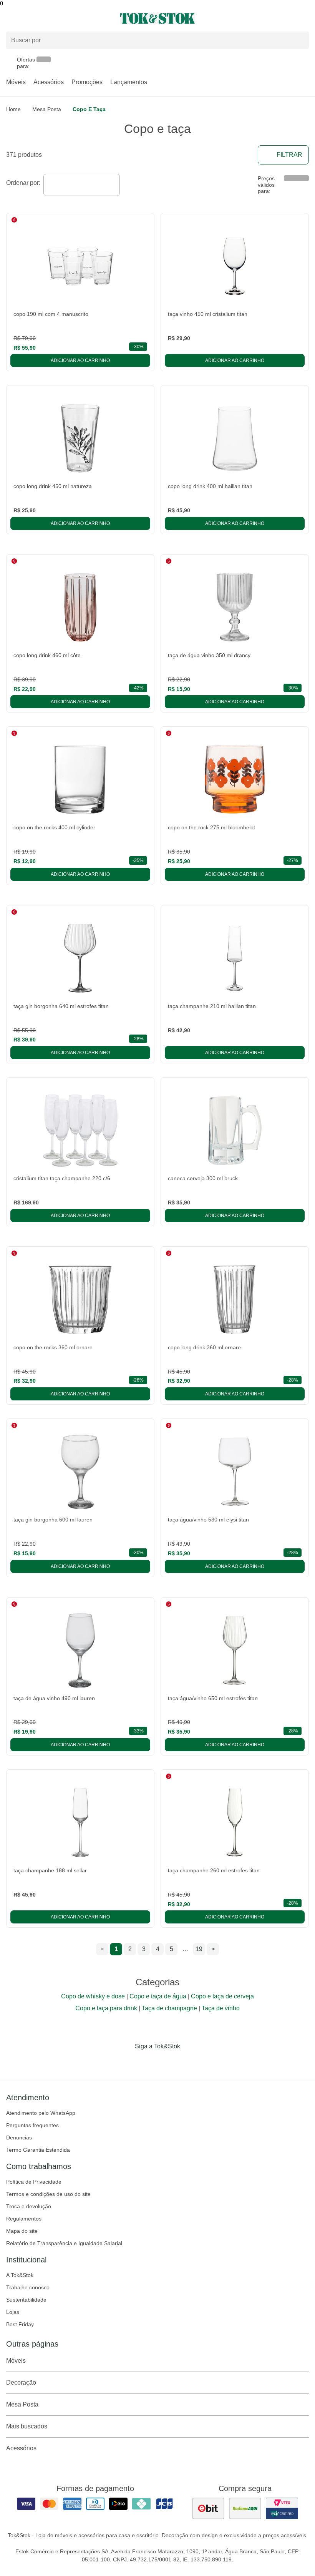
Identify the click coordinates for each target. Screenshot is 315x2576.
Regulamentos (24, 2219)
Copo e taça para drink (106, 2008)
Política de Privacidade (34, 2182)
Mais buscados (27, 2426)
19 (199, 1949)
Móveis (16, 82)
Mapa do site (22, 2231)
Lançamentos (129, 82)
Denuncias (19, 2138)
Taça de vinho (221, 2008)
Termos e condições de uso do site (48, 2194)
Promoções (87, 82)
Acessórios (49, 82)
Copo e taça (89, 109)
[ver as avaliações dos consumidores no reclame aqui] (245, 2508)
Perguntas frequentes (32, 2125)
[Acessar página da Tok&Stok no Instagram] (147, 2062)
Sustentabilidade (26, 2300)
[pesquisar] (300, 40)
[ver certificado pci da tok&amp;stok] (282, 2508)
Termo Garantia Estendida (38, 2150)
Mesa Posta (47, 109)
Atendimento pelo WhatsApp (41, 2113)
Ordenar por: (23, 183)
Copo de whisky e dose (93, 1996)
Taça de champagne (169, 2008)
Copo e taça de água (158, 1996)
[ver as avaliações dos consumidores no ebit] (208, 2508)
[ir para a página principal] (157, 18)
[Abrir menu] (52, 18)
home (13, 109)
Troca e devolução (29, 2206)
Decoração (21, 2383)
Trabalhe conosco (28, 2287)
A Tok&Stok (20, 2275)
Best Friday (20, 2324)
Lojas (13, 2312)
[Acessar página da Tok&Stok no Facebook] (125, 2062)
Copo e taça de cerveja (222, 1996)
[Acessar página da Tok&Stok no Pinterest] (168, 2062)
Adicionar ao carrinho (80, 360)
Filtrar (289, 155)
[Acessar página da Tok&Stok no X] (190, 2062)
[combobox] (82, 185)
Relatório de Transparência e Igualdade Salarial (64, 2243)
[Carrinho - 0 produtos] (304, 18)
